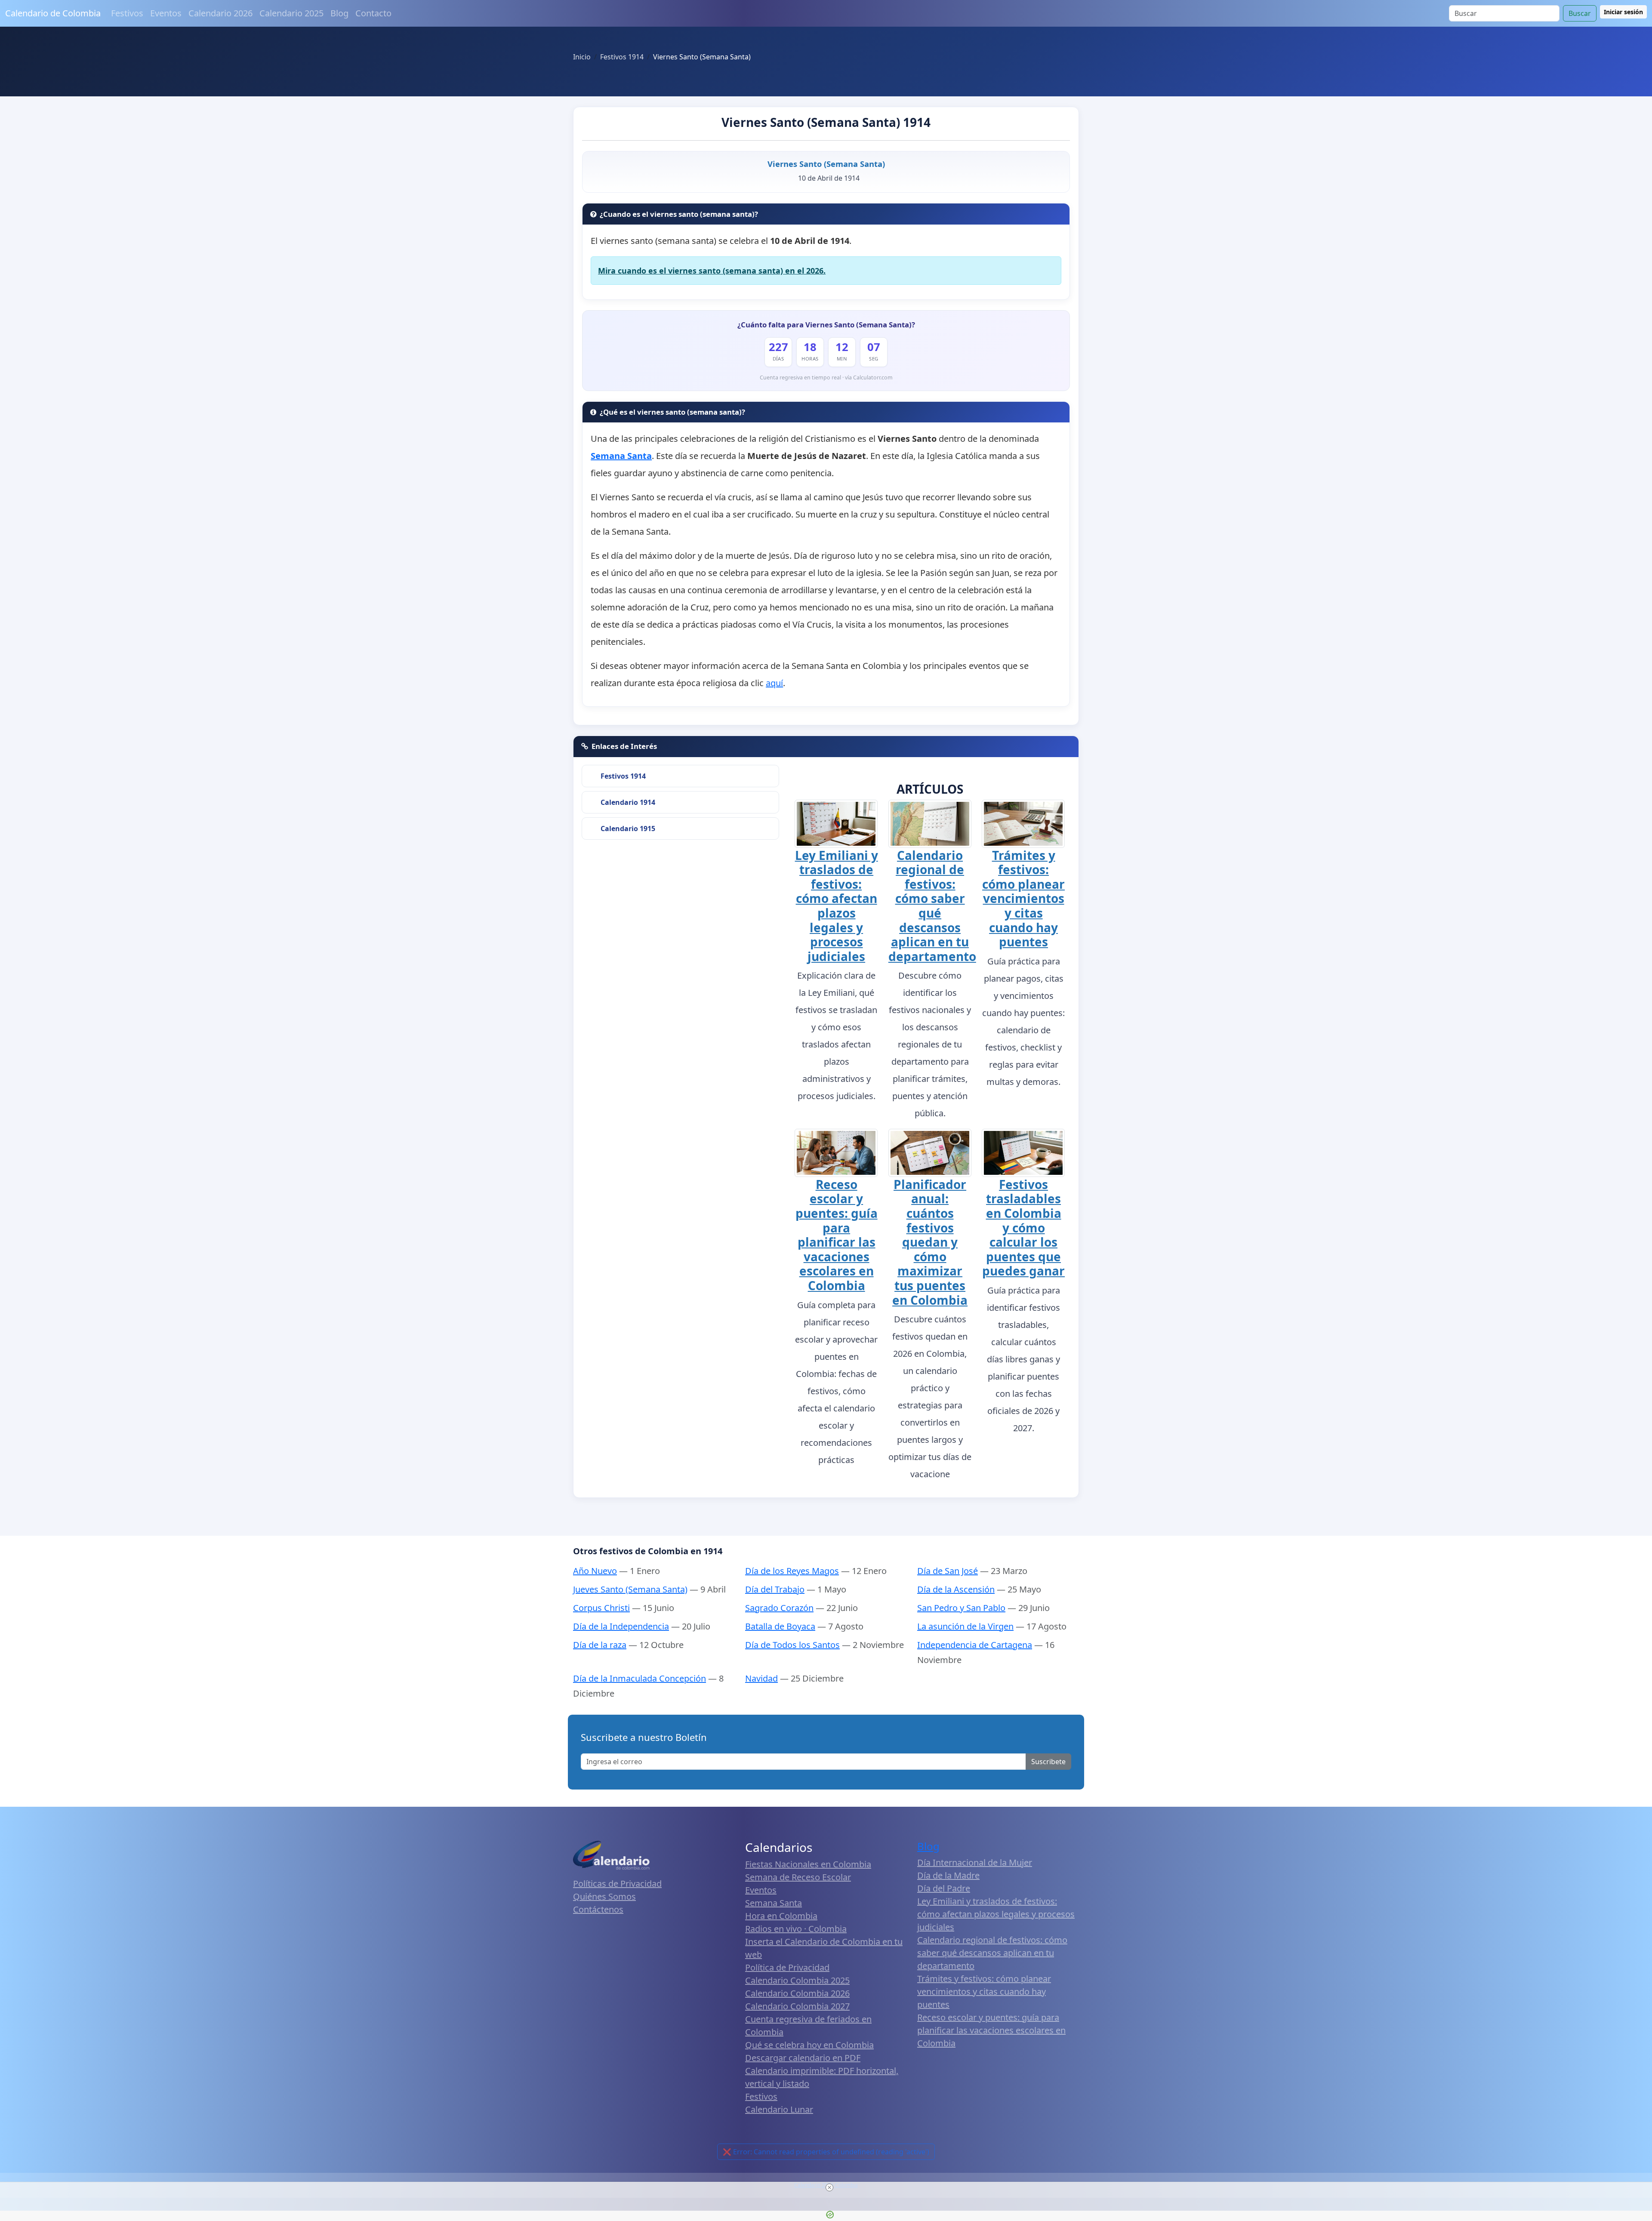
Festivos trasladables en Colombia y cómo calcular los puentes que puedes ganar (1023, 1228)
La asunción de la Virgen (965, 1626)
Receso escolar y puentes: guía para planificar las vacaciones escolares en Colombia (837, 1235)
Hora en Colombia (781, 1916)
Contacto (373, 13)
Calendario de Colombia (53, 13)
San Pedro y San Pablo (961, 1608)
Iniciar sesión (1623, 12)
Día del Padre (944, 1888)
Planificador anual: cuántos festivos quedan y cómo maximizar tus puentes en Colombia (930, 1242)
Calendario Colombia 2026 (797, 1993)
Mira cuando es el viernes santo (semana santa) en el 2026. (712, 271)
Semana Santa (774, 1903)
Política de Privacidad (787, 1967)
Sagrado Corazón (779, 1608)
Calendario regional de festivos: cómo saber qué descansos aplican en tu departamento (932, 906)
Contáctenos (598, 1909)
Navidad (761, 1678)
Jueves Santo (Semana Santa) (630, 1589)
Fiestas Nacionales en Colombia (808, 1864)
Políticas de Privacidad (617, 1884)
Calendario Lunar (779, 2109)
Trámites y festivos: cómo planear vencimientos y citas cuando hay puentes (1023, 899)
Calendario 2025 (291, 13)
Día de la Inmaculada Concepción (640, 1678)
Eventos (166, 13)
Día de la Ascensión (956, 1589)
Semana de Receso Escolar (798, 1877)
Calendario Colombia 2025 (797, 1980)
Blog (339, 13)
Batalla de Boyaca (780, 1626)
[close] (829, 2187)
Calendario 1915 (628, 829)
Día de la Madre (948, 1875)
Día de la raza (600, 1645)
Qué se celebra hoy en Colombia (809, 2045)
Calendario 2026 (220, 13)
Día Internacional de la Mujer (975, 1862)
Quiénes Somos (604, 1896)
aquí (774, 683)
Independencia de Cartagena (975, 1645)
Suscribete (1048, 1762)
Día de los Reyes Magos (792, 1571)
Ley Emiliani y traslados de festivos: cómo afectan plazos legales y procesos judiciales (837, 906)
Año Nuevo (595, 1571)
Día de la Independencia (621, 1626)
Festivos (127, 13)
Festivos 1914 (623, 776)
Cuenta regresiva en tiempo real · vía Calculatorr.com (826, 377)
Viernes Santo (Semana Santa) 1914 (826, 122)
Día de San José (948, 1571)
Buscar (1580, 13)
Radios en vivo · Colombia (796, 1929)
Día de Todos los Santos (792, 1645)
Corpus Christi (601, 1608)
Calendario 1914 (628, 802)
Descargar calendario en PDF (803, 2058)
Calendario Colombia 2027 (797, 2006)
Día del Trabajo (775, 1589)
